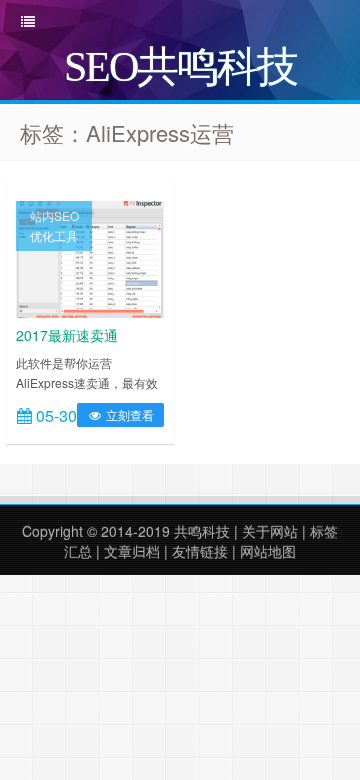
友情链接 (200, 551)
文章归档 (132, 551)
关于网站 (270, 531)
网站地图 (268, 551)
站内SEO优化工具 (54, 225)
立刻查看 (128, 414)
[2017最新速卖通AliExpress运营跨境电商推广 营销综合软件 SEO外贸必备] (90, 257)
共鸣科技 (202, 531)
